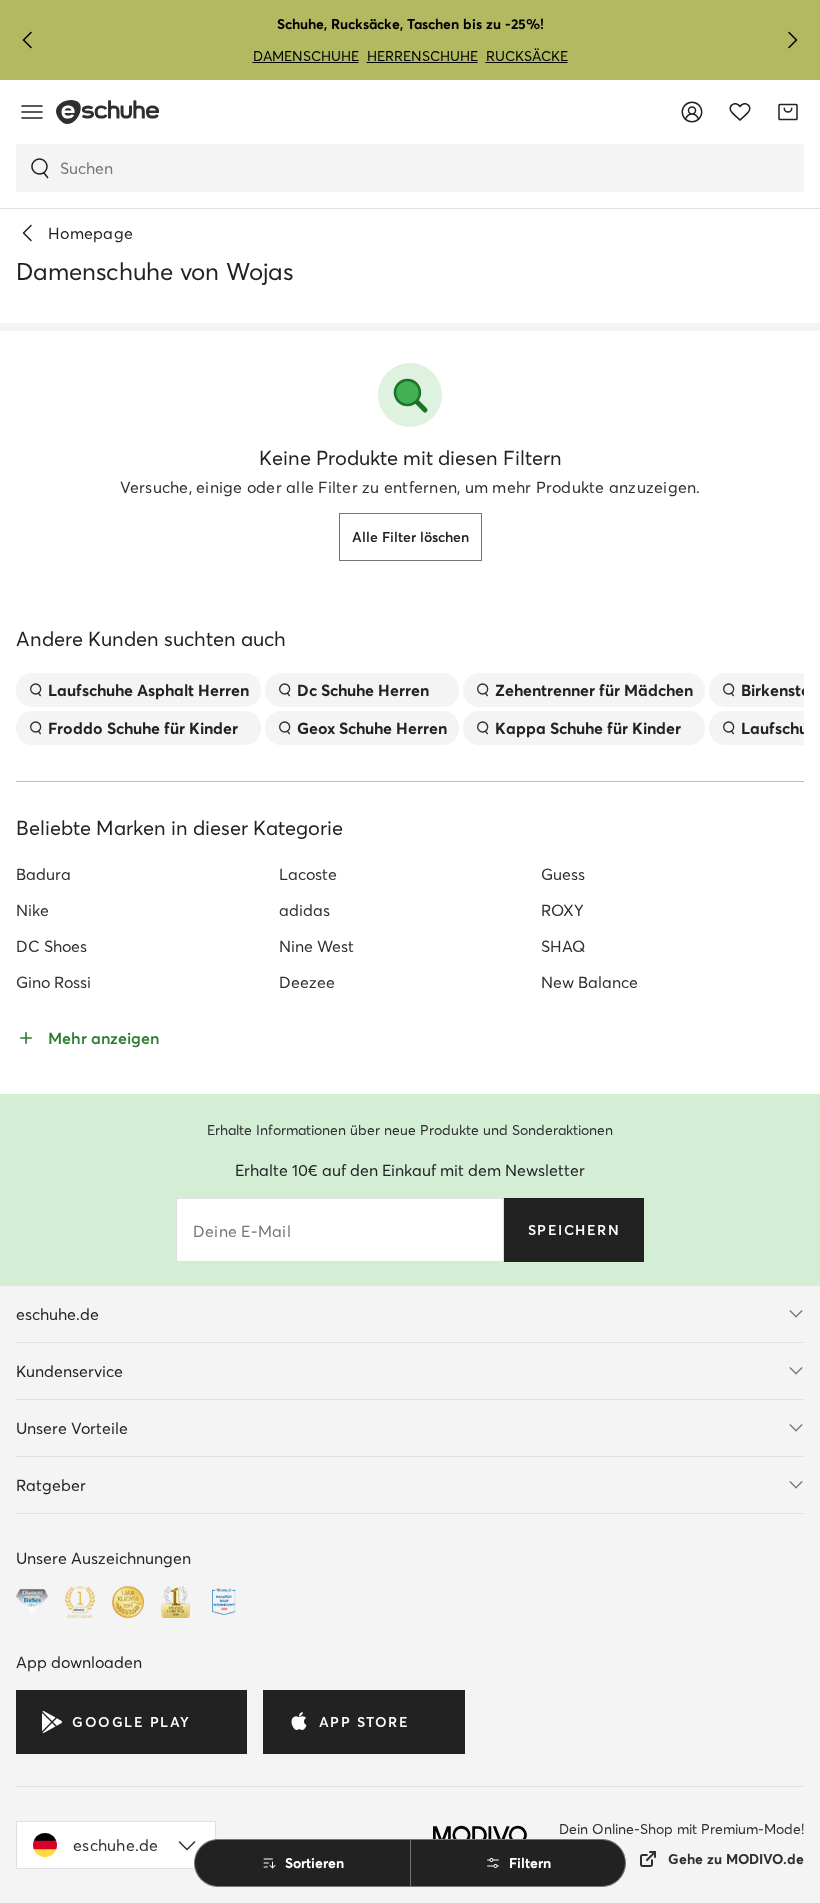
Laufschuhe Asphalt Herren (148, 690)
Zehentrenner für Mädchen (594, 690)
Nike (32, 910)
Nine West (316, 946)
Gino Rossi (53, 982)
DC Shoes (51, 946)
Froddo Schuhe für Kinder (143, 728)
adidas (304, 910)
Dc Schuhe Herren (363, 690)
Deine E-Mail (242, 1231)
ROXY (562, 910)
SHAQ (563, 946)
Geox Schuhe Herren (372, 728)
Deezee (307, 982)
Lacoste (308, 874)
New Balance (589, 982)
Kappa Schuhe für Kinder (588, 728)
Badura (43, 874)
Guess (563, 874)
